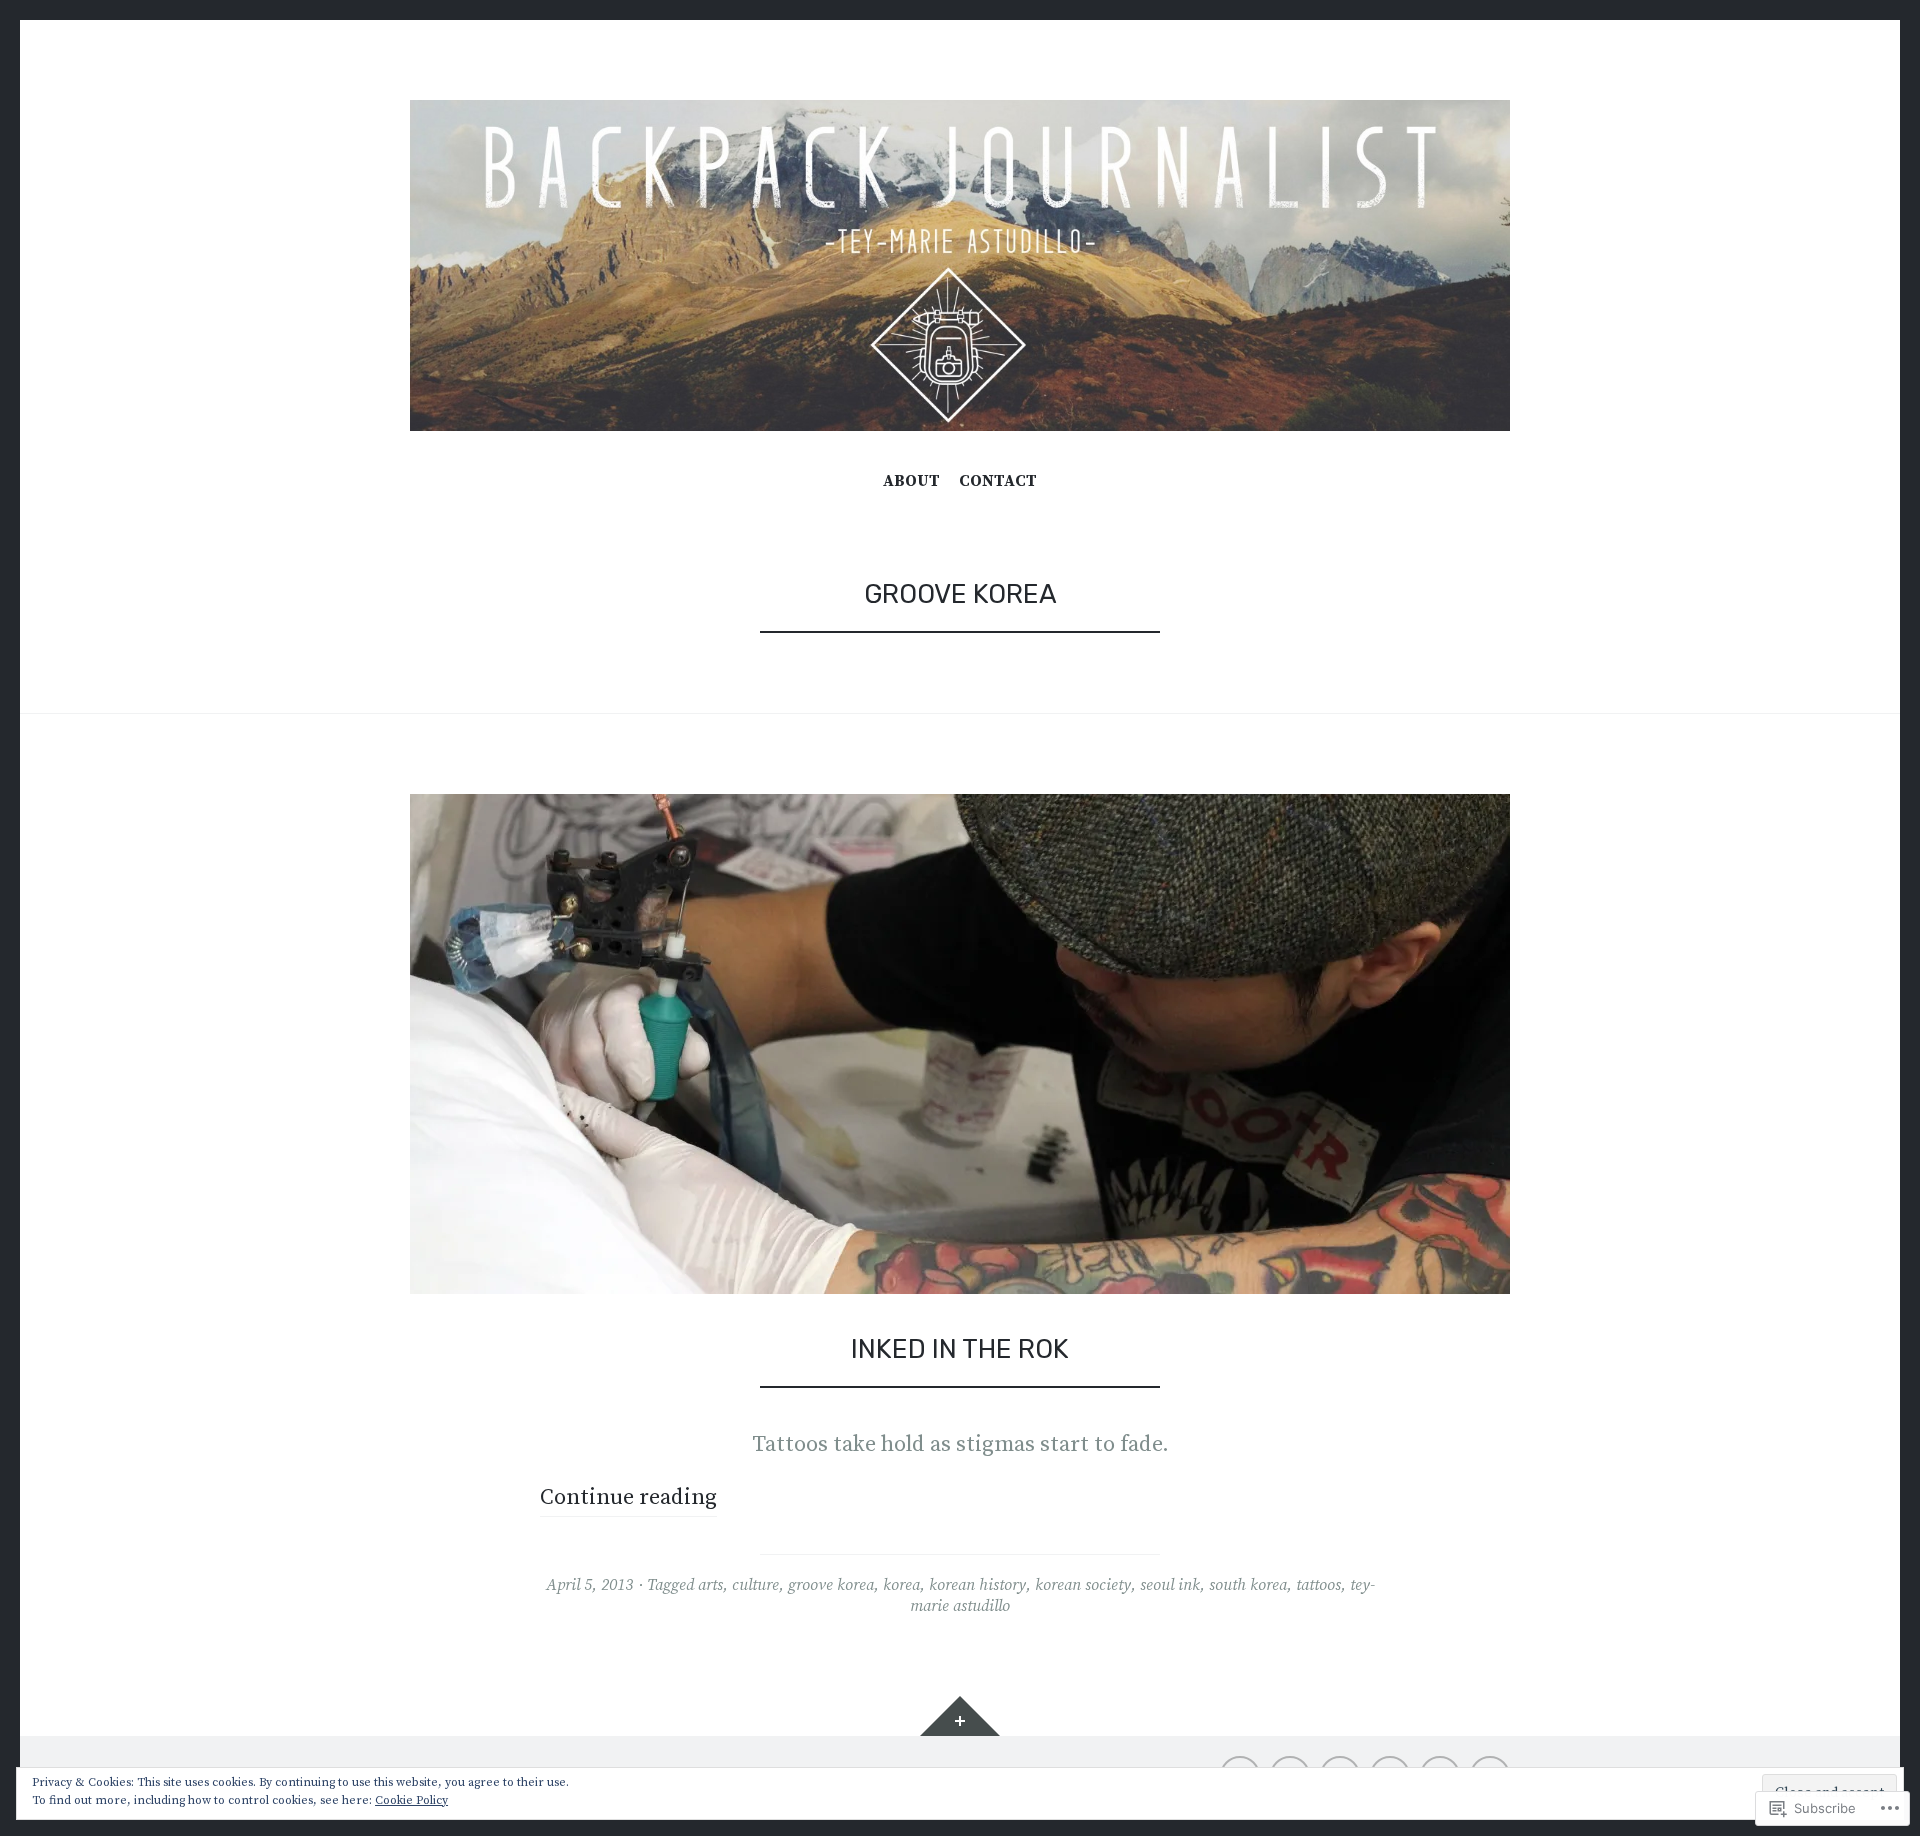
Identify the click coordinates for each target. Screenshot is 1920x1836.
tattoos (1318, 1585)
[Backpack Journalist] (960, 265)
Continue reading (628, 1497)
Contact (998, 481)
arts (710, 1585)
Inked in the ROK (960, 1349)
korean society (1083, 1585)
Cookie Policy (411, 1800)
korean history (977, 1585)
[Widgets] (960, 1716)
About (911, 481)
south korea (1248, 1585)
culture (755, 1585)
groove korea (831, 1585)
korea (901, 1585)
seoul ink (1170, 1585)
